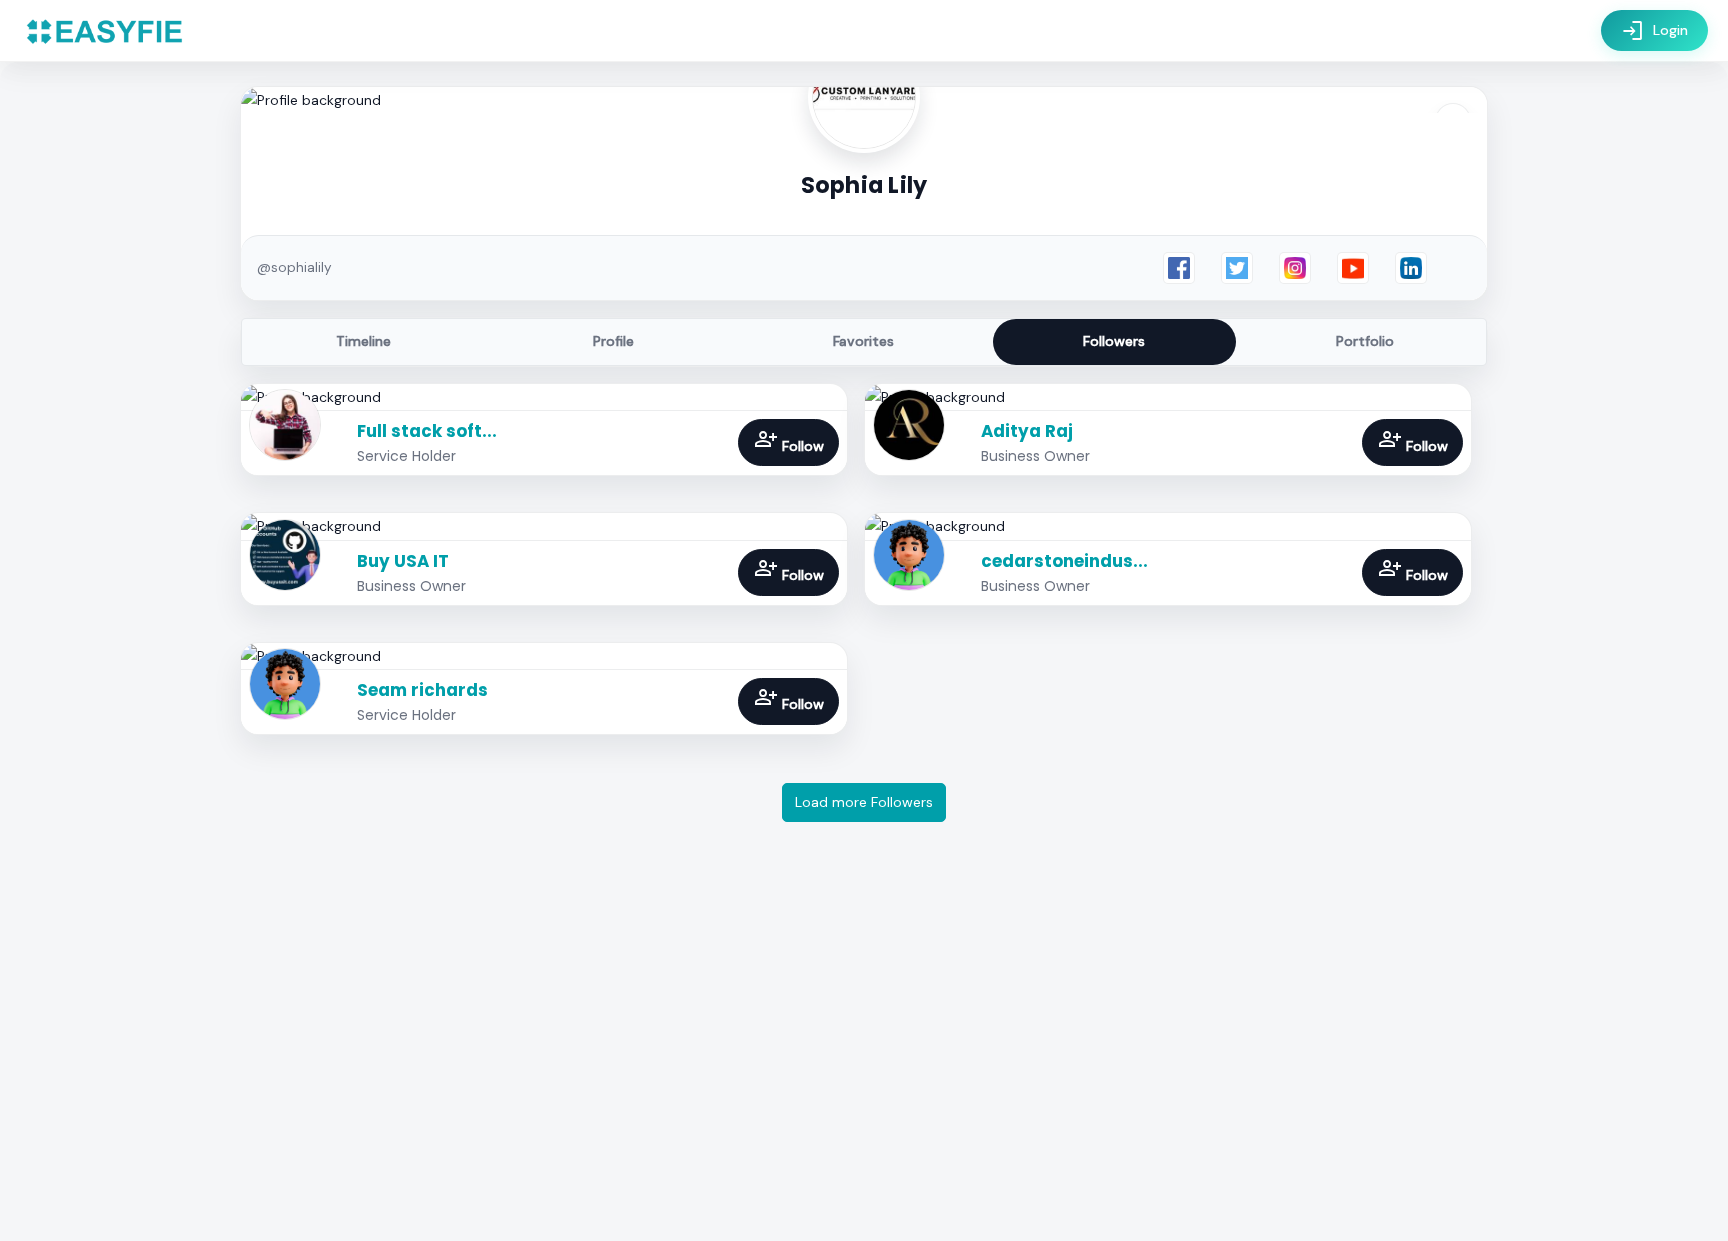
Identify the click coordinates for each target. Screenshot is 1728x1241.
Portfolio (1365, 341)
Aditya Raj (1027, 431)
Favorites (863, 341)
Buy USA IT (403, 561)
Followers (1114, 341)
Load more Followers (864, 802)
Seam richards (422, 690)
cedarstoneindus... (1064, 561)
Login (1654, 31)
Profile (613, 341)
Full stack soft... (427, 431)
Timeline (363, 341)
